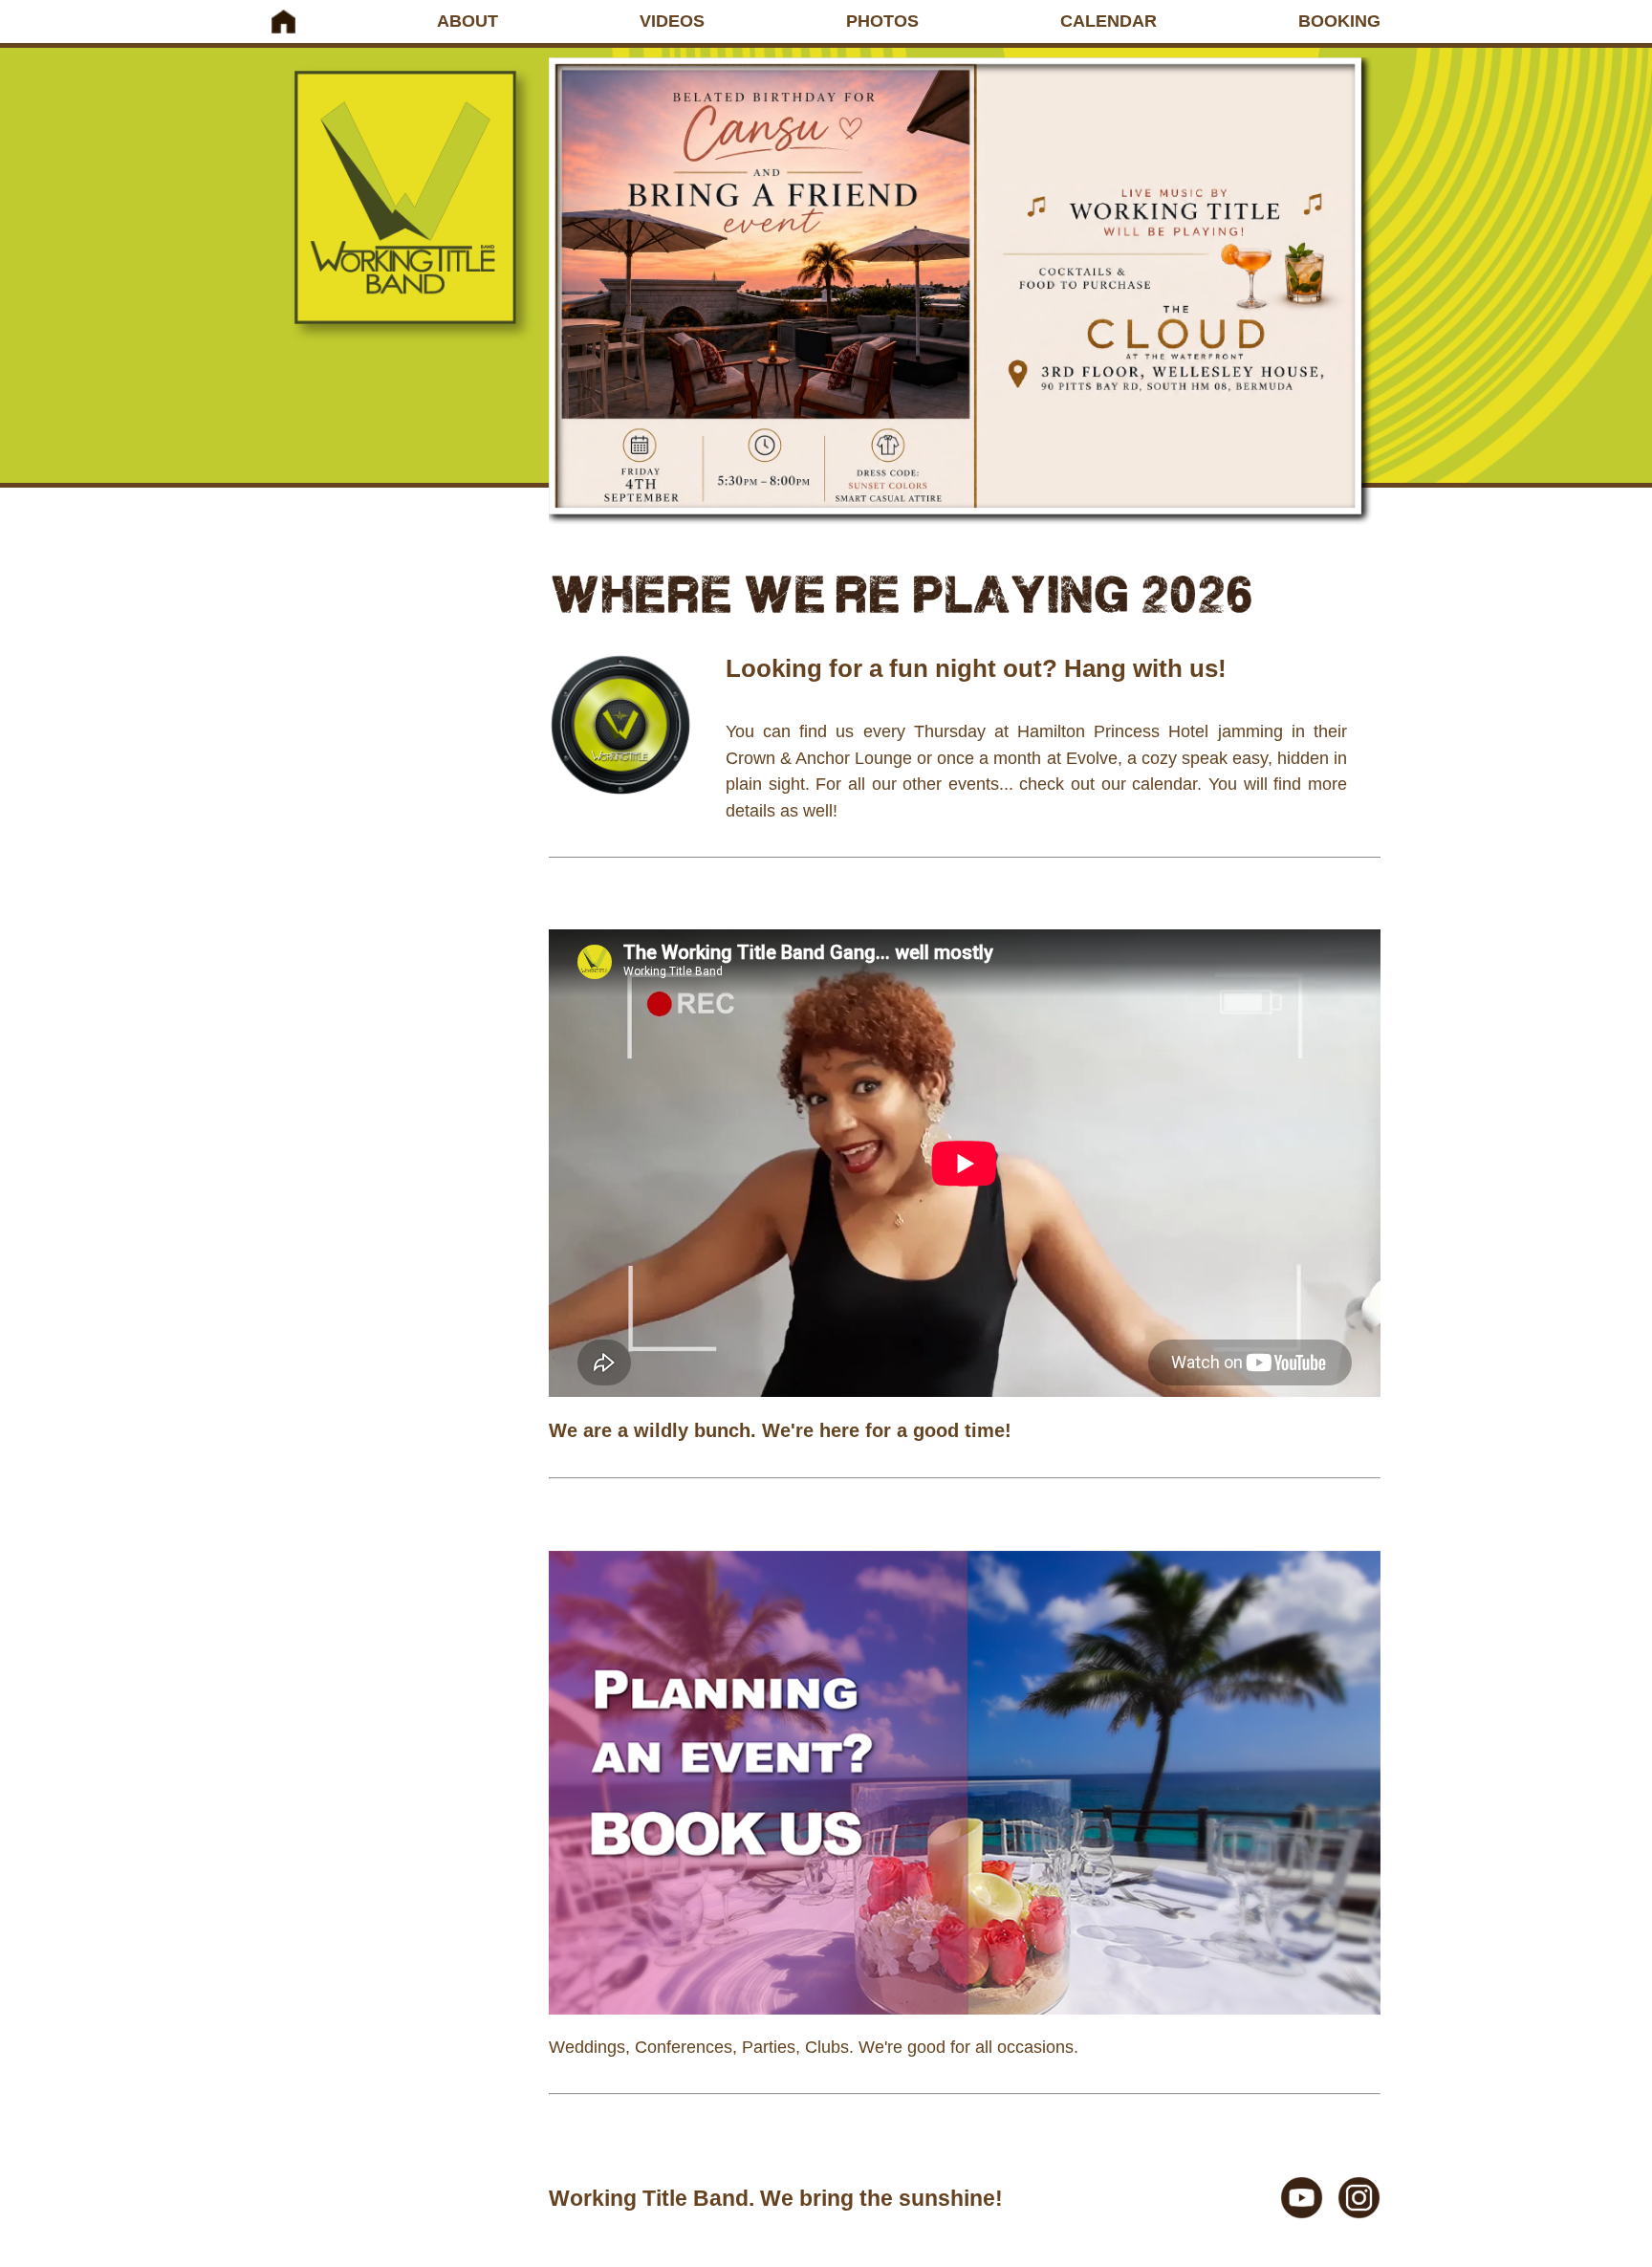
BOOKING (1339, 21)
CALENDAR (1109, 21)
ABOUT (467, 21)
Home (283, 22)
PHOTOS (882, 21)
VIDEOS (672, 21)
